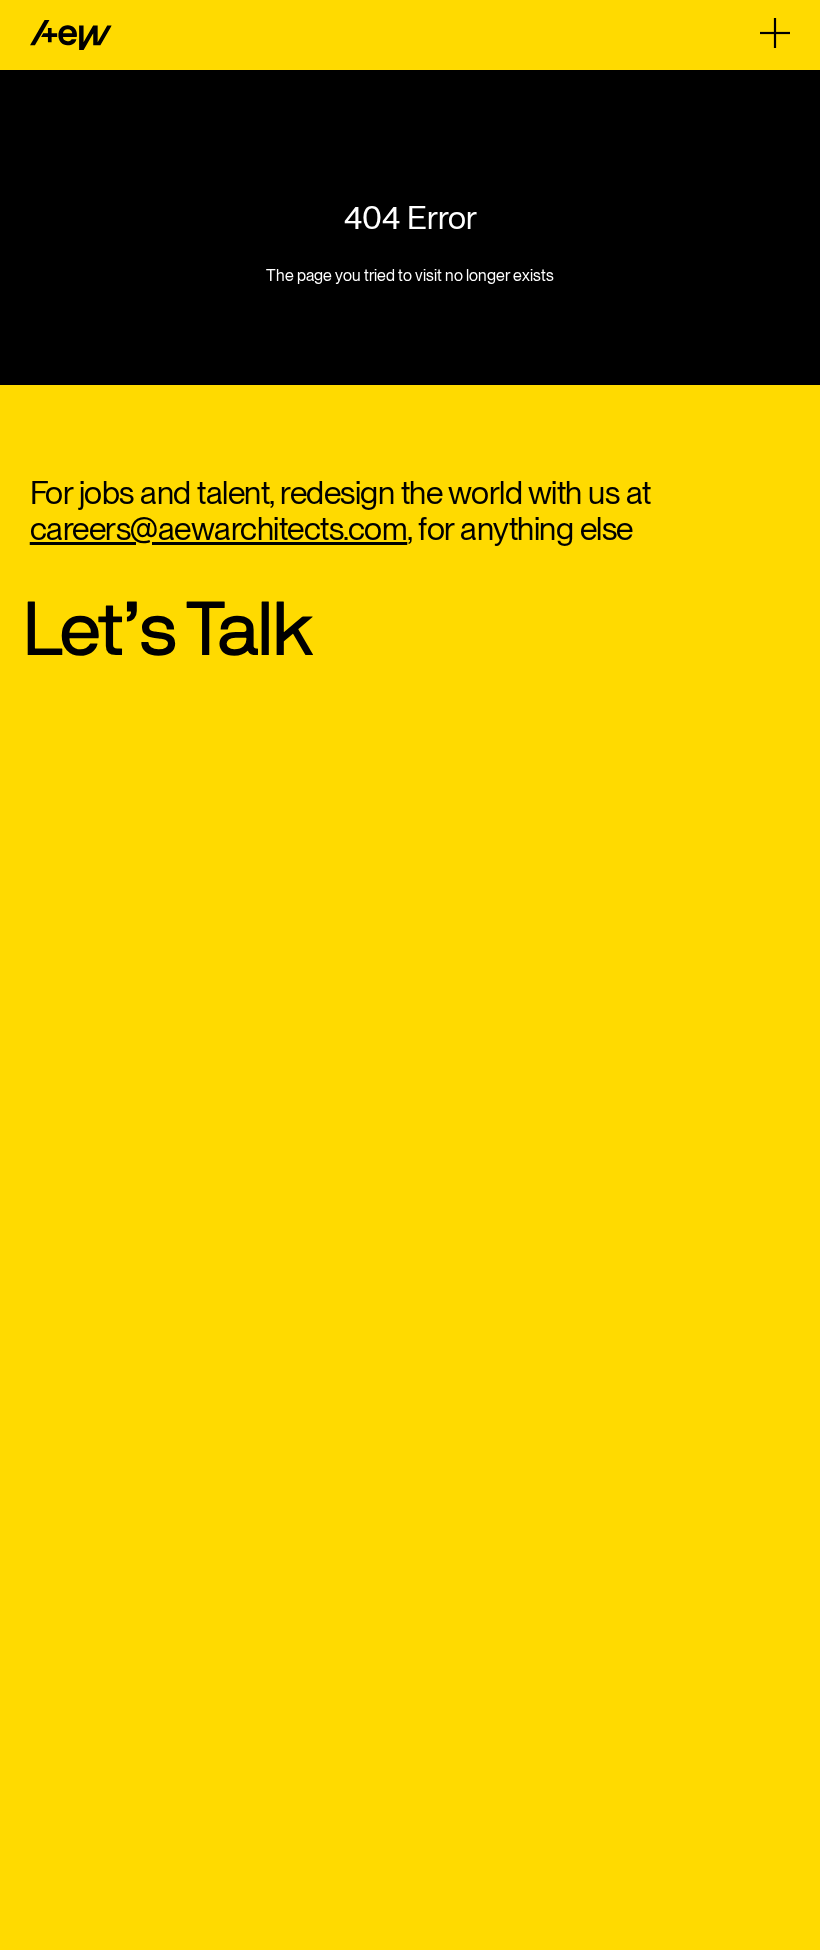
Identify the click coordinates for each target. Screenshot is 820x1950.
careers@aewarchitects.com (219, 528)
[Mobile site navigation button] (775, 33)
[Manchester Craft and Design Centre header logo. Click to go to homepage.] (71, 35)
